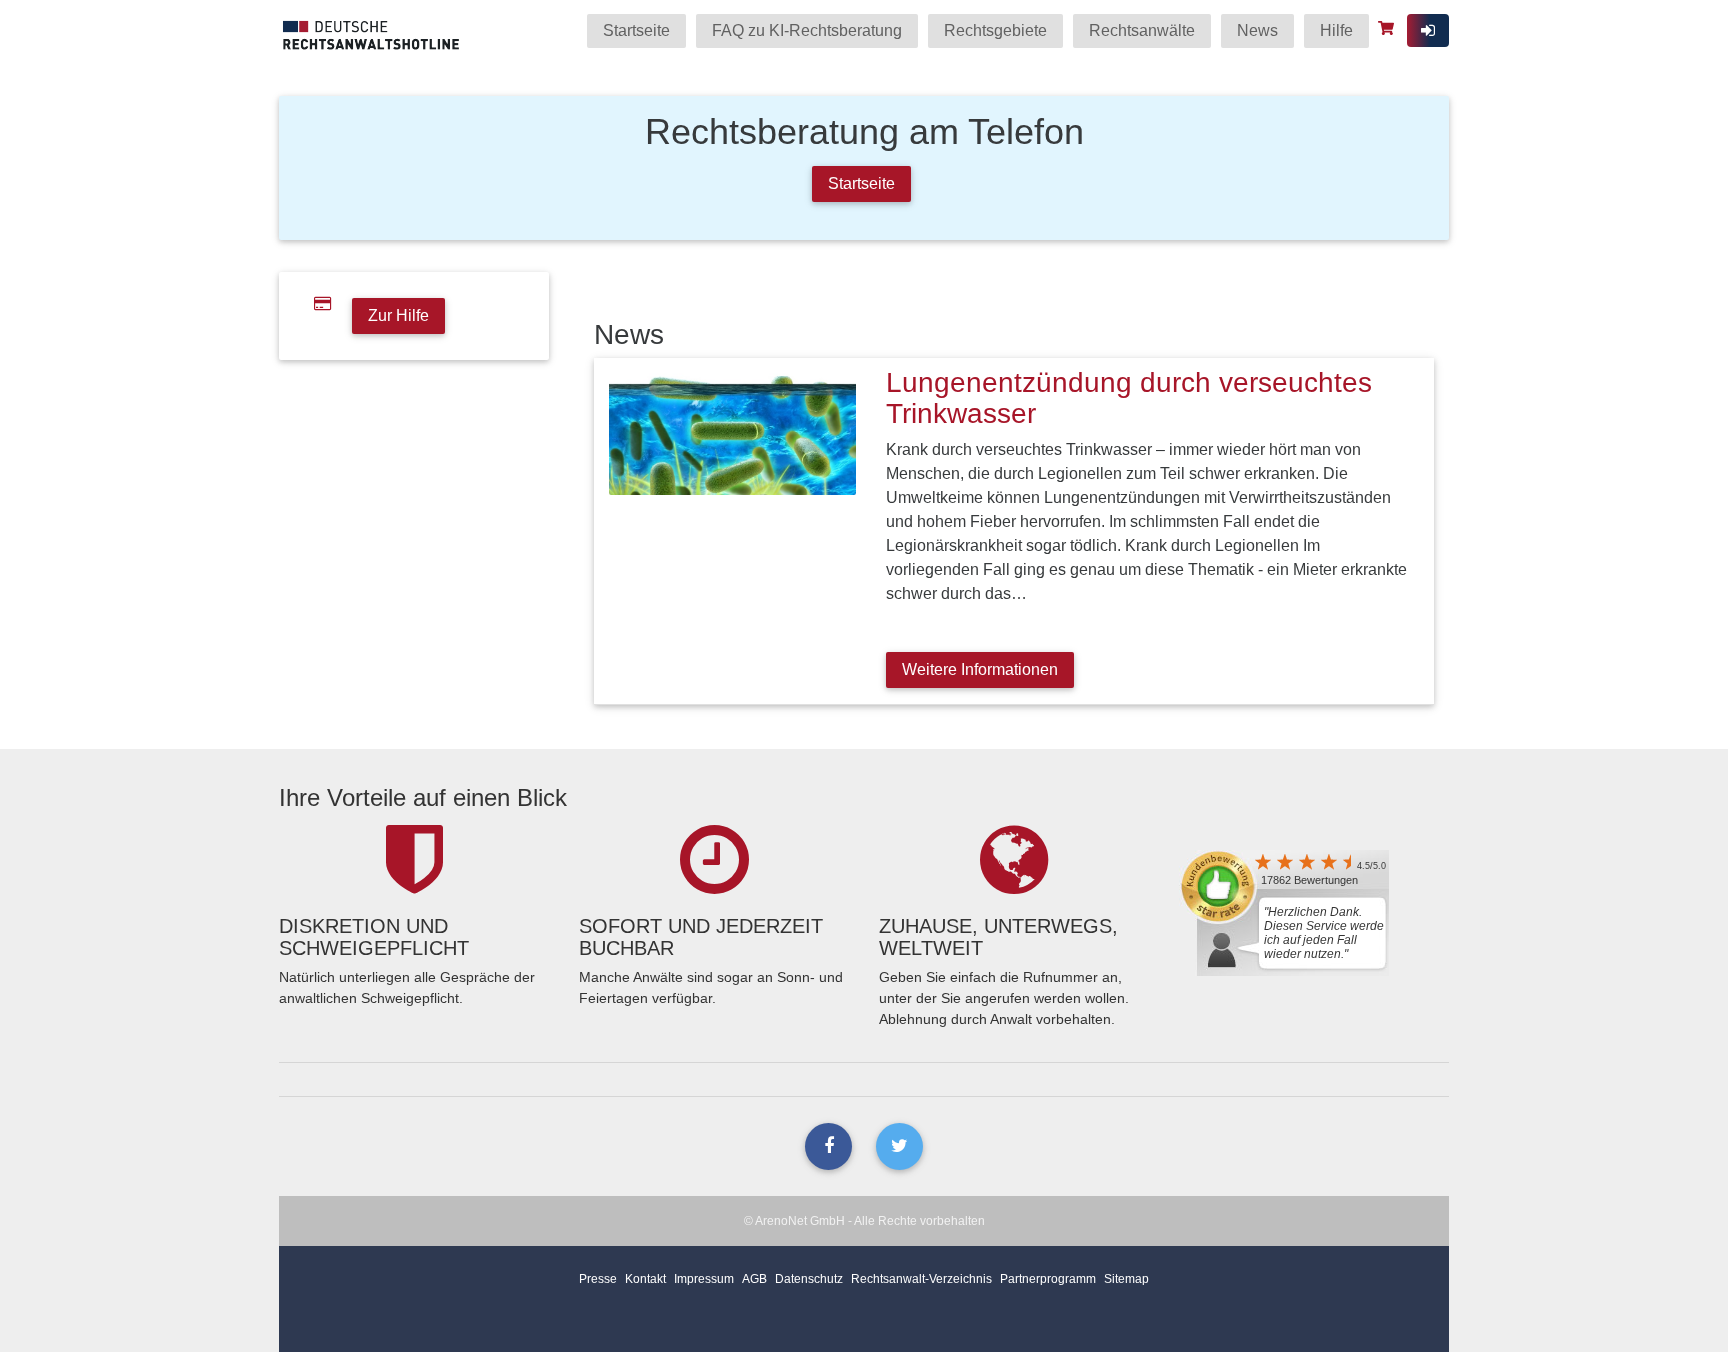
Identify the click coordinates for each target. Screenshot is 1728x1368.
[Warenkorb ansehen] (1388, 28)
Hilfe (1336, 30)
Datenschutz (809, 1279)
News (1257, 30)
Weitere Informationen (980, 669)
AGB (754, 1279)
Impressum (704, 1279)
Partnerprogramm (1048, 1279)
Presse (598, 1279)
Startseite (636, 30)
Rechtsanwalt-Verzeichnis (921, 1279)
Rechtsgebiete (995, 30)
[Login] (1428, 30)
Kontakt (645, 1279)
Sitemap (1126, 1279)
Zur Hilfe (398, 315)
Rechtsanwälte (1142, 30)
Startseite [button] (861, 183)
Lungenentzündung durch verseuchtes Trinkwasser (1129, 398)
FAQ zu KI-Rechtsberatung (807, 30)
